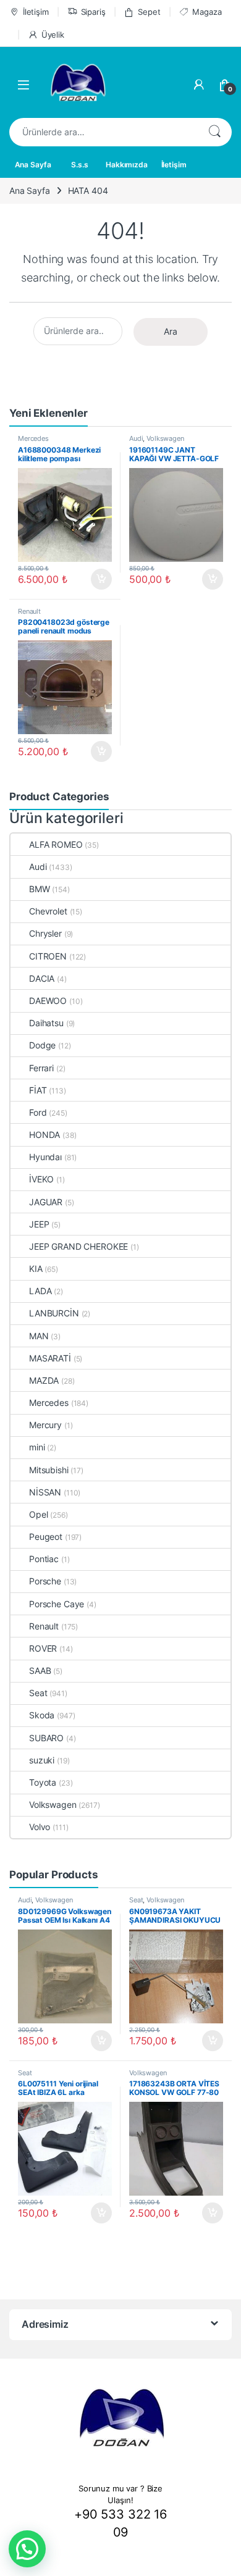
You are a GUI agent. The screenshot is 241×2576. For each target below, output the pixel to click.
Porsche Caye (57, 1604)
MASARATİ (50, 1358)
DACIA (42, 978)
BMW (40, 889)
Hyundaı (45, 1157)
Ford (38, 1112)
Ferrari (41, 1068)
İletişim (36, 12)
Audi (136, 438)
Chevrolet (48, 911)
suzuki (42, 1760)
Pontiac (44, 1559)
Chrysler (45, 933)
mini (37, 1447)
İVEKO (41, 1179)
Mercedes (33, 438)
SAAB (40, 1671)
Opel (38, 1514)
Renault (29, 611)
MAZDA (44, 1380)
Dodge (42, 1045)
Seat (38, 1693)
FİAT (38, 1090)
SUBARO (46, 1738)
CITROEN (48, 956)
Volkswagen (165, 438)
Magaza (207, 12)
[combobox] (103, 132)
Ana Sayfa (33, 165)
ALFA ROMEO (56, 844)
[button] (27, 2549)
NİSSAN (45, 1492)
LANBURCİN (54, 1313)
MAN (39, 1336)
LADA (40, 1291)
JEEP (39, 1224)
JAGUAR (46, 1202)
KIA (36, 1269)
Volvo (40, 1827)
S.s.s (79, 165)
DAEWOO (48, 1001)
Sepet (149, 12)
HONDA (44, 1135)
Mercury (45, 1425)
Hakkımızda (127, 165)
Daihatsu (46, 1023)
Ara (214, 132)
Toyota (43, 1782)
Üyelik (53, 35)
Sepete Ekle (98, 579)
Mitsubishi (49, 1470)
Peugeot (46, 1537)
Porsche (45, 1581)
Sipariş (93, 12)
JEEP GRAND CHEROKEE (78, 1246)
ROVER (43, 1648)
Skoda (42, 1715)
